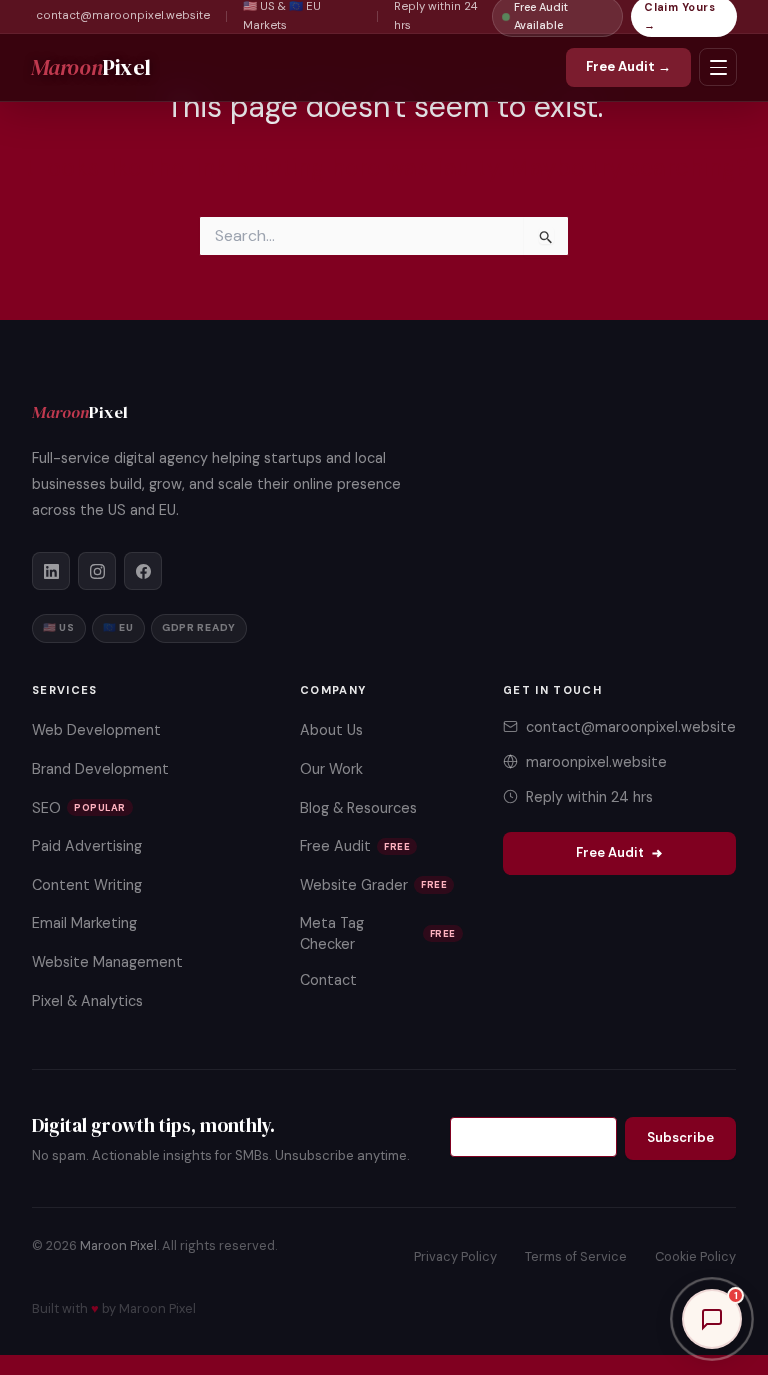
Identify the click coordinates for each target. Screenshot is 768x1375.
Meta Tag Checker (378, 933)
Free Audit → (628, 66)
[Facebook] (143, 571)
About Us (331, 730)
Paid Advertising (87, 846)
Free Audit (355, 846)
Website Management (107, 962)
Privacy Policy (455, 1256)
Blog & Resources (358, 808)
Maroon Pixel (118, 1245)
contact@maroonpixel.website (123, 15)
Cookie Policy (695, 1256)
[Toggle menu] (718, 67)
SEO (79, 808)
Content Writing (87, 885)
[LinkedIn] (51, 571)
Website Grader (373, 885)
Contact (328, 980)
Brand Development (100, 769)
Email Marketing (84, 923)
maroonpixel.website (596, 762)
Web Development (96, 730)
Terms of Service (576, 1256)
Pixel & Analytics (87, 1001)
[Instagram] (97, 571)
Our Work (331, 769)
